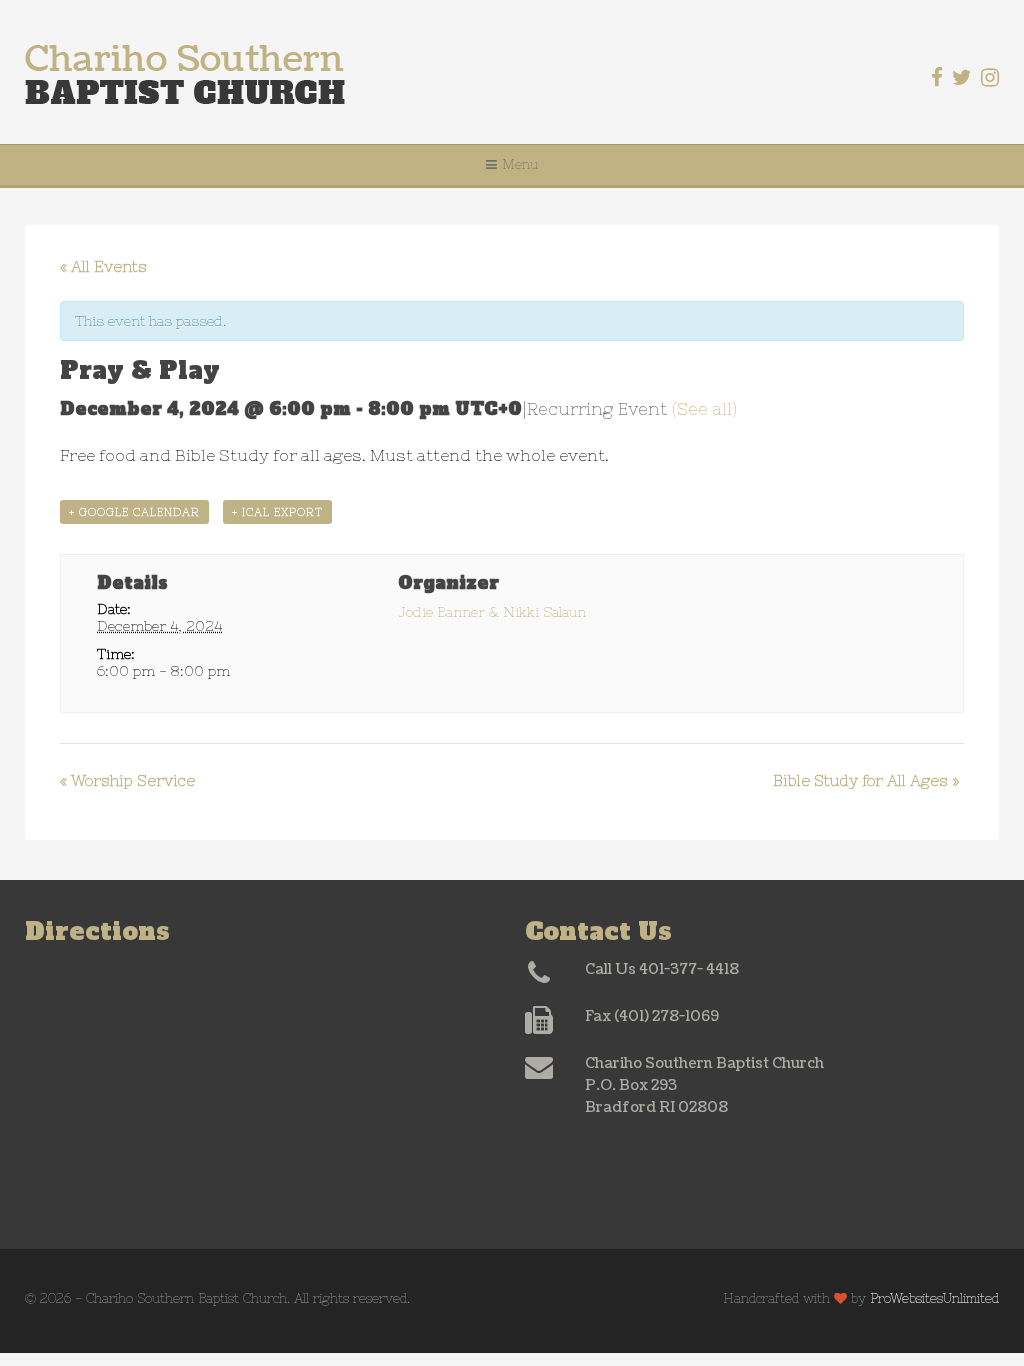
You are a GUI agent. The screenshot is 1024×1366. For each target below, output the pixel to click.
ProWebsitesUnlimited (934, 1298)
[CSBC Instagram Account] (990, 77)
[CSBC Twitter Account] (962, 77)
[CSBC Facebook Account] (937, 77)
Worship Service (127, 780)
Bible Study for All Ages (866, 780)
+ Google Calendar (134, 512)
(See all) (704, 409)
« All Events (103, 266)
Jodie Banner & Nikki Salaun (492, 612)
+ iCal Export (277, 512)
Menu (520, 164)
